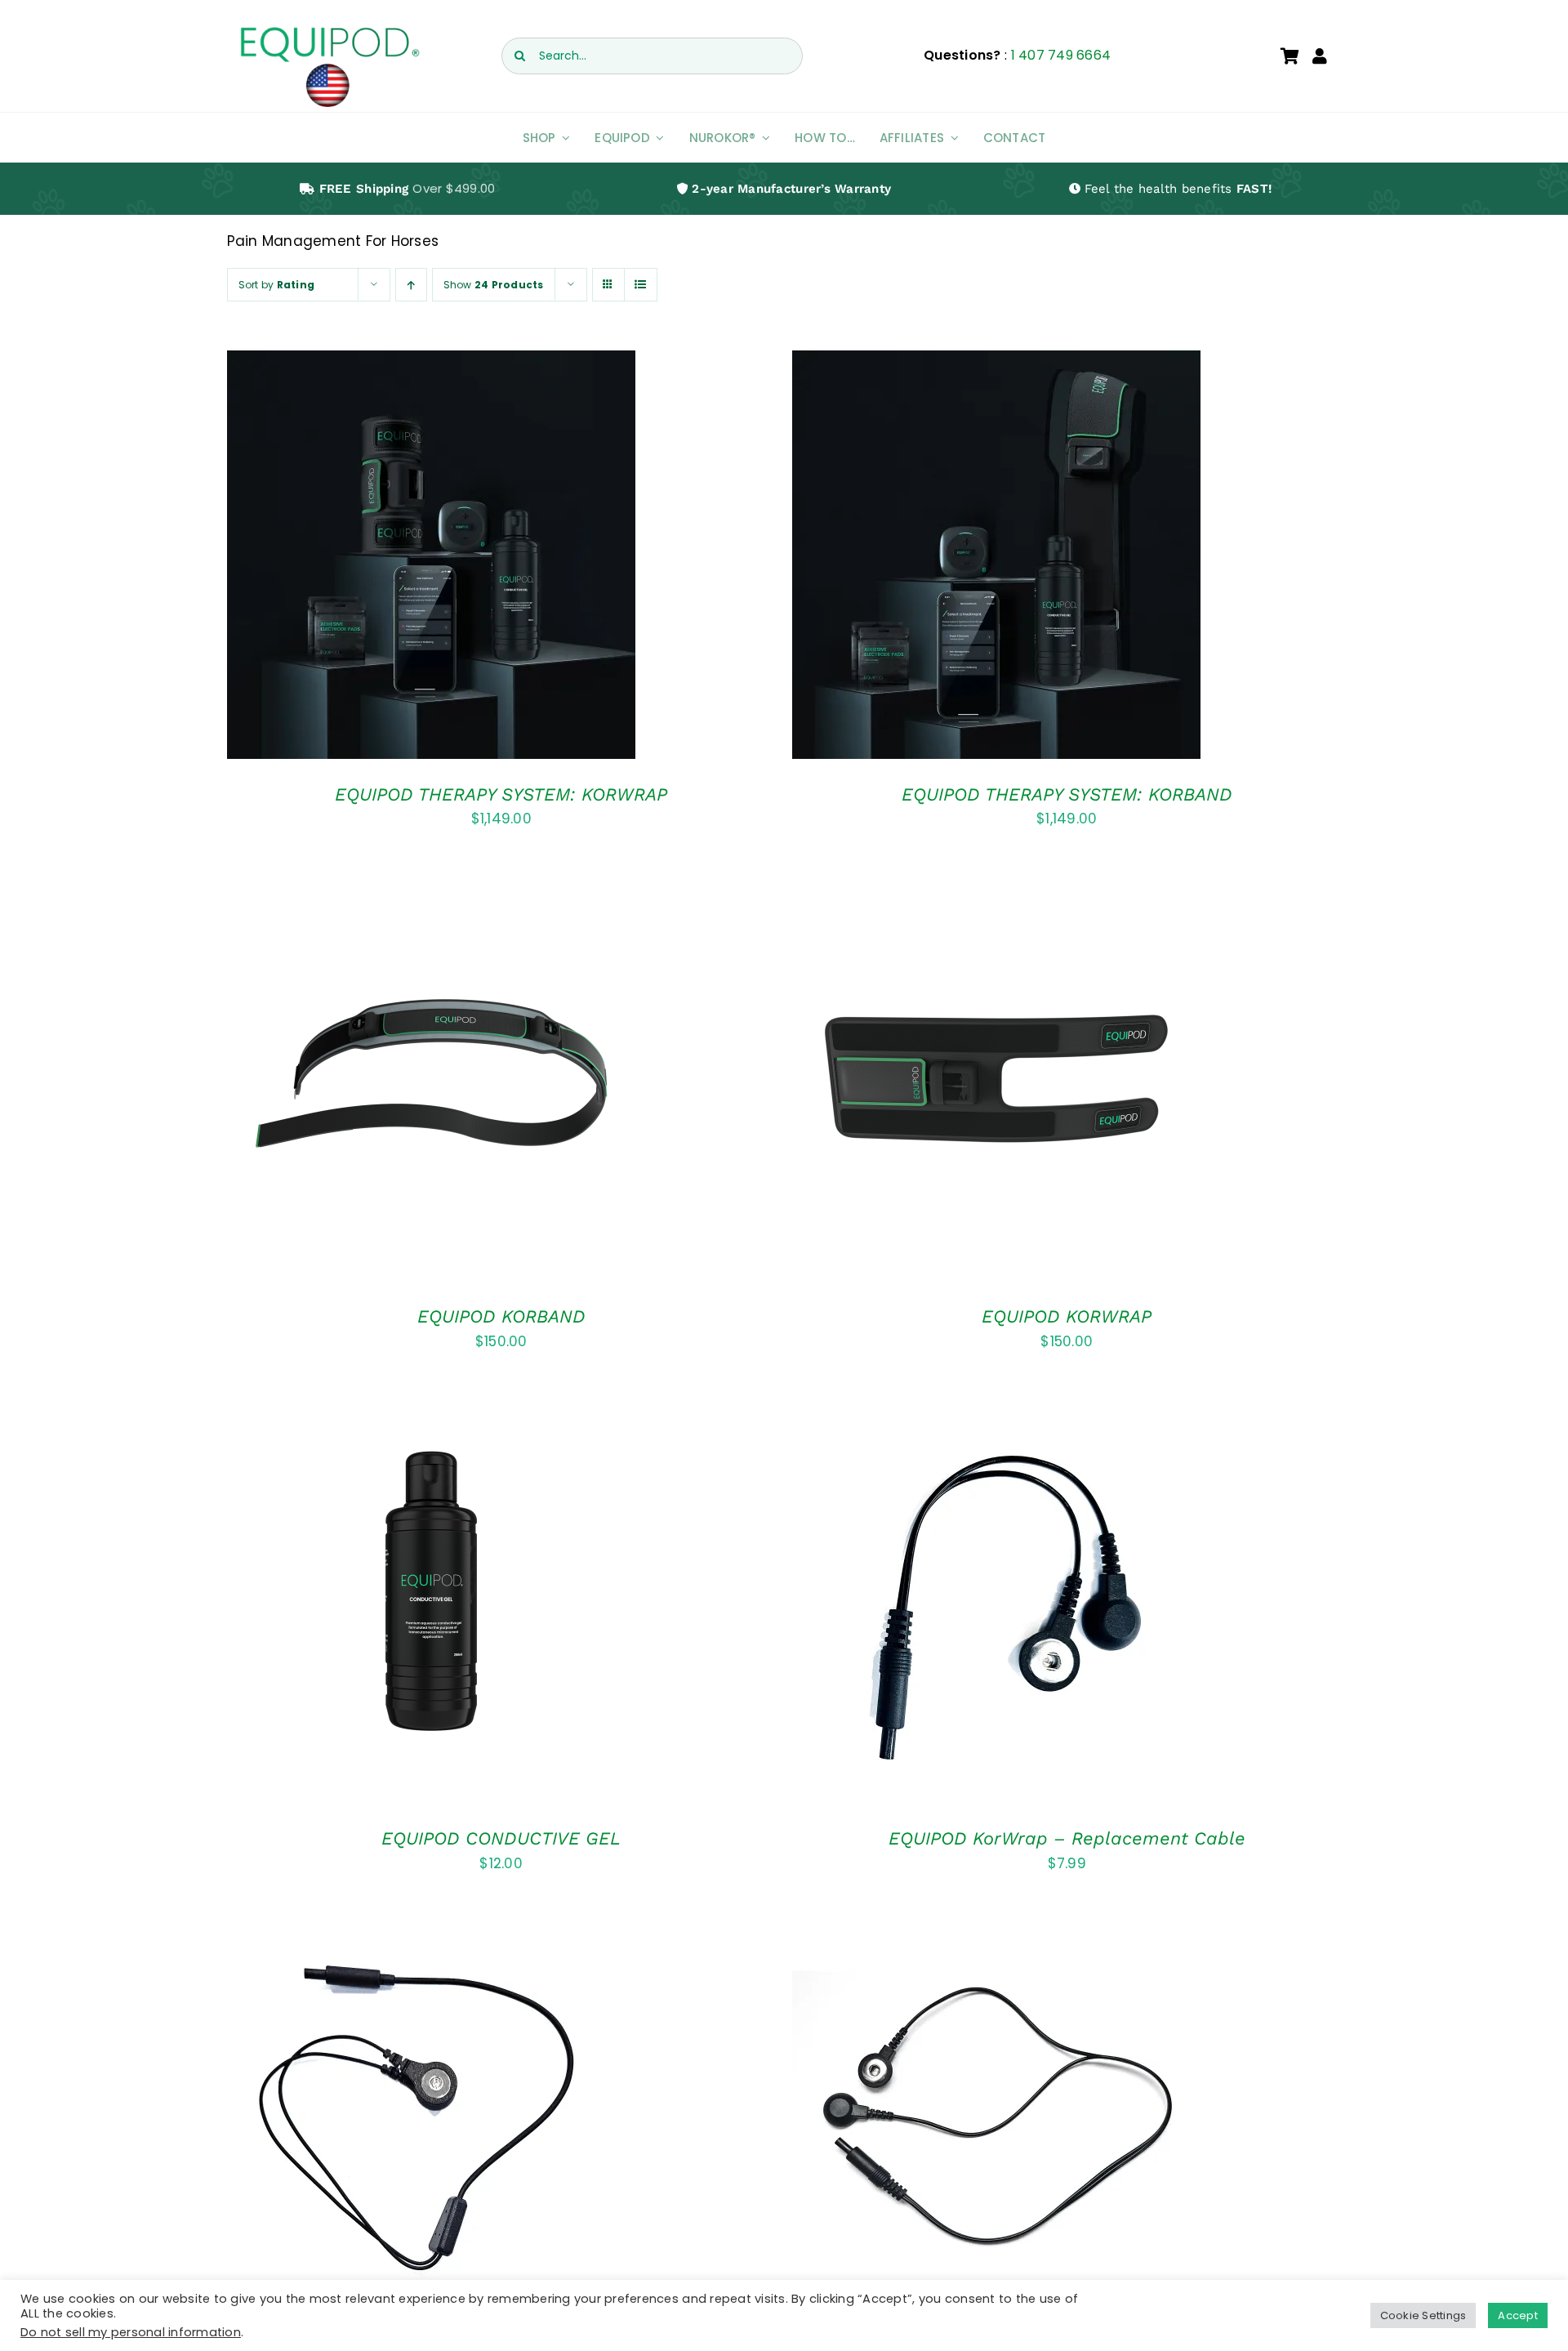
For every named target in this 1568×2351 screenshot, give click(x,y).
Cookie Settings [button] (1423, 2315)
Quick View (482, 569)
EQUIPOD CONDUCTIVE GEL (501, 1838)
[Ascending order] (411, 285)
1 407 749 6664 (1061, 55)
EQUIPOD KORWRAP (1067, 1316)
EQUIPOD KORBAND (501, 1316)
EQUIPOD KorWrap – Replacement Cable (1067, 1838)
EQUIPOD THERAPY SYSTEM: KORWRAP (501, 794)
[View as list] (641, 285)
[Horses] (431, 555)
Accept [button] (1518, 2315)
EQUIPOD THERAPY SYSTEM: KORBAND (1067, 794)
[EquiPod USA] (329, 31)
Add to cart (384, 569)
